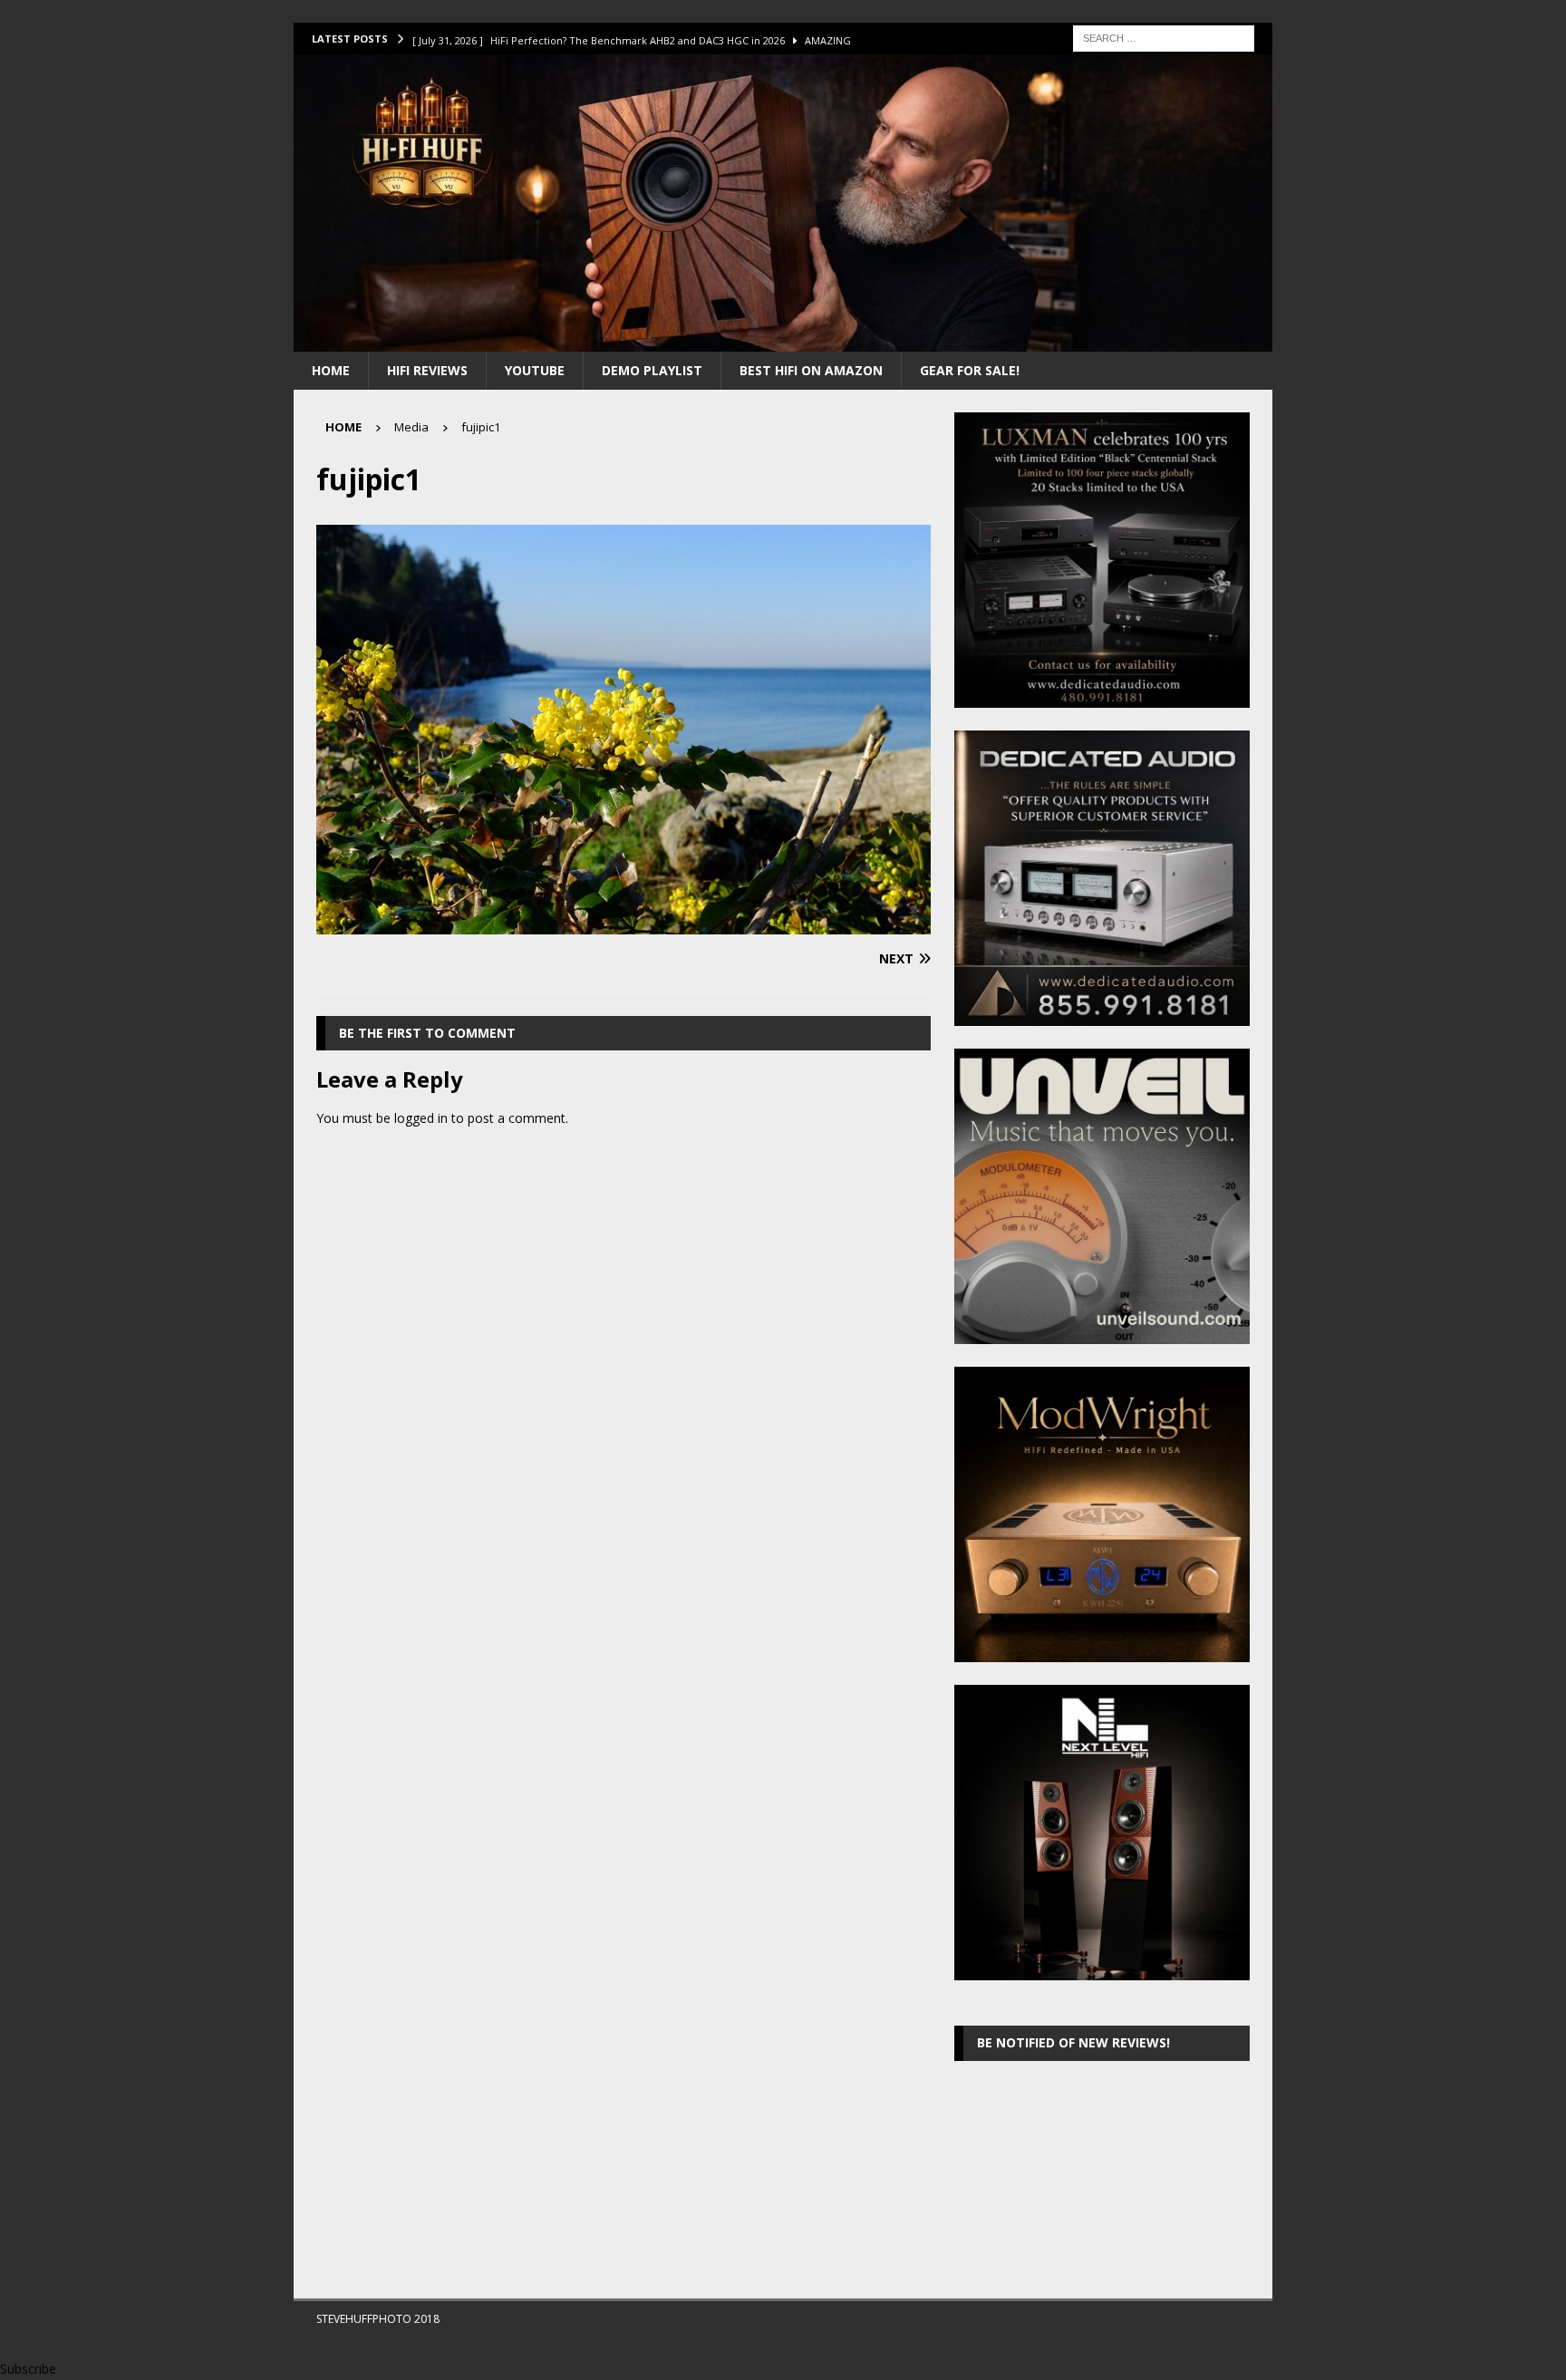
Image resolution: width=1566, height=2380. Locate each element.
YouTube (535, 370)
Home (331, 370)
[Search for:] (1164, 37)
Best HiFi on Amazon (811, 370)
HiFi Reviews (427, 370)
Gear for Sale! (970, 370)
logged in (421, 1118)
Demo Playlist (652, 370)
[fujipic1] (623, 924)
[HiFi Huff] (783, 340)
